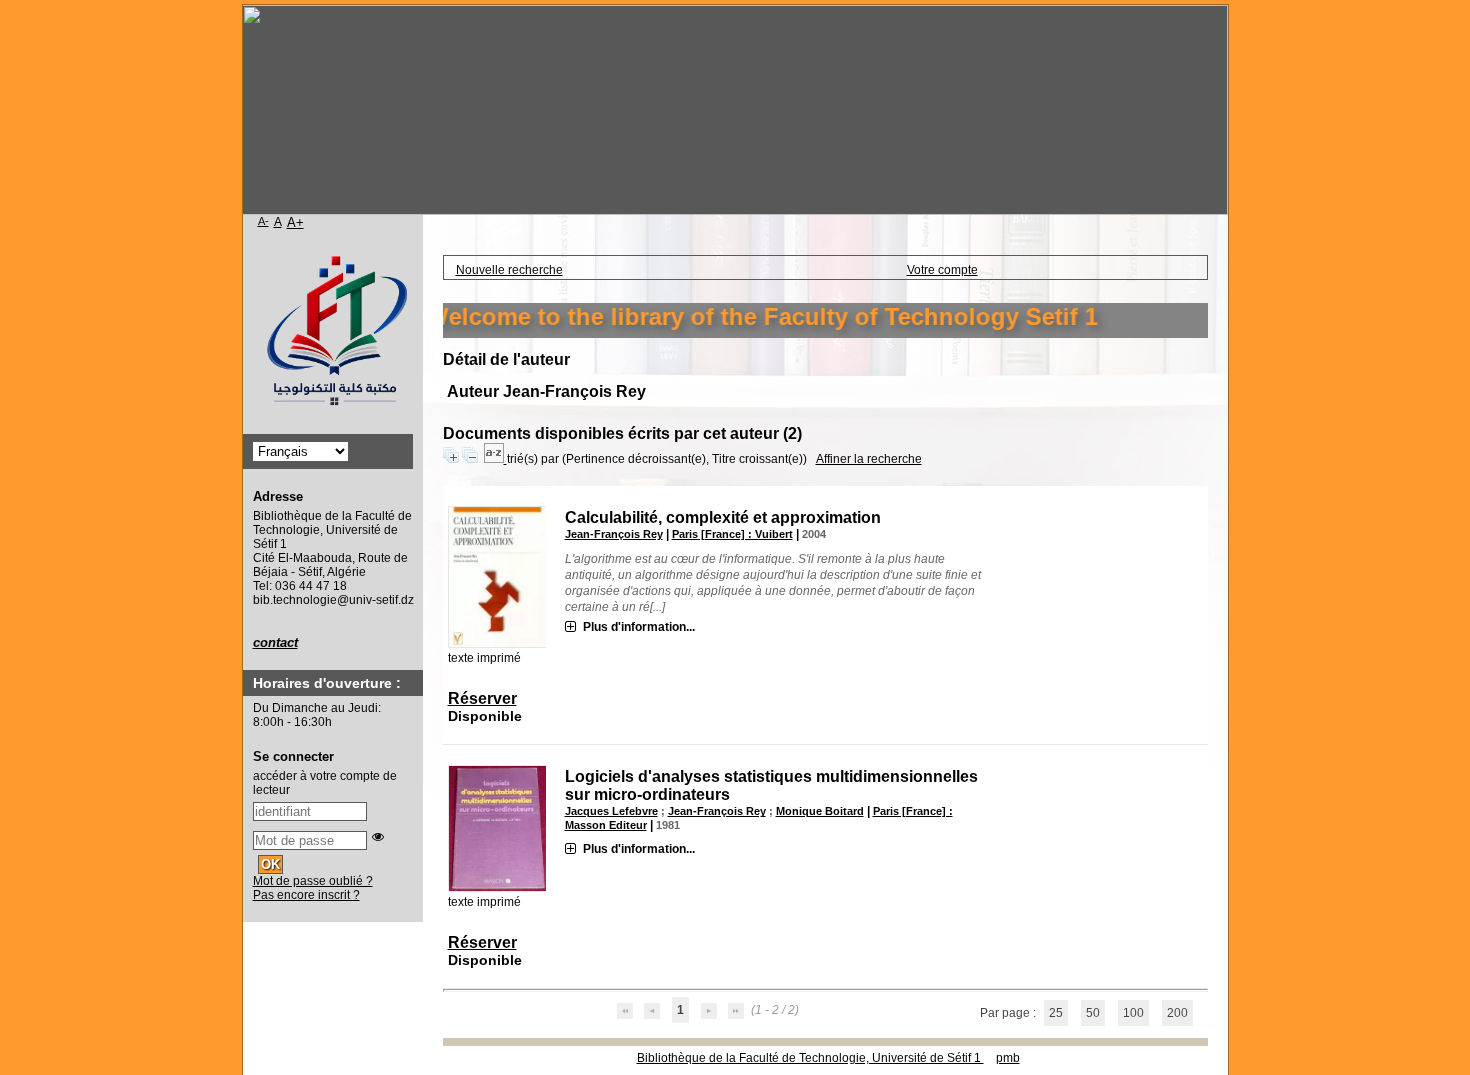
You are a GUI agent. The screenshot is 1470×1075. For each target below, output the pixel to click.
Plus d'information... (639, 627)
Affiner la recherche (869, 459)
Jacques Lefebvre (611, 811)
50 (1093, 1013)
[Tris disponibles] (495, 459)
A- (263, 221)
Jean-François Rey (614, 534)
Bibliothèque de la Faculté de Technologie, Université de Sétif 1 (810, 1058)
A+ (295, 222)
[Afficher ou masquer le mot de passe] (378, 837)
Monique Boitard (820, 811)
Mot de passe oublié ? (313, 881)
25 (1056, 1013)
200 (1177, 1013)
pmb (1008, 1058)
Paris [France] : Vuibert (732, 534)
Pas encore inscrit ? (306, 895)
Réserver (482, 698)
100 (1133, 1013)
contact (275, 642)
